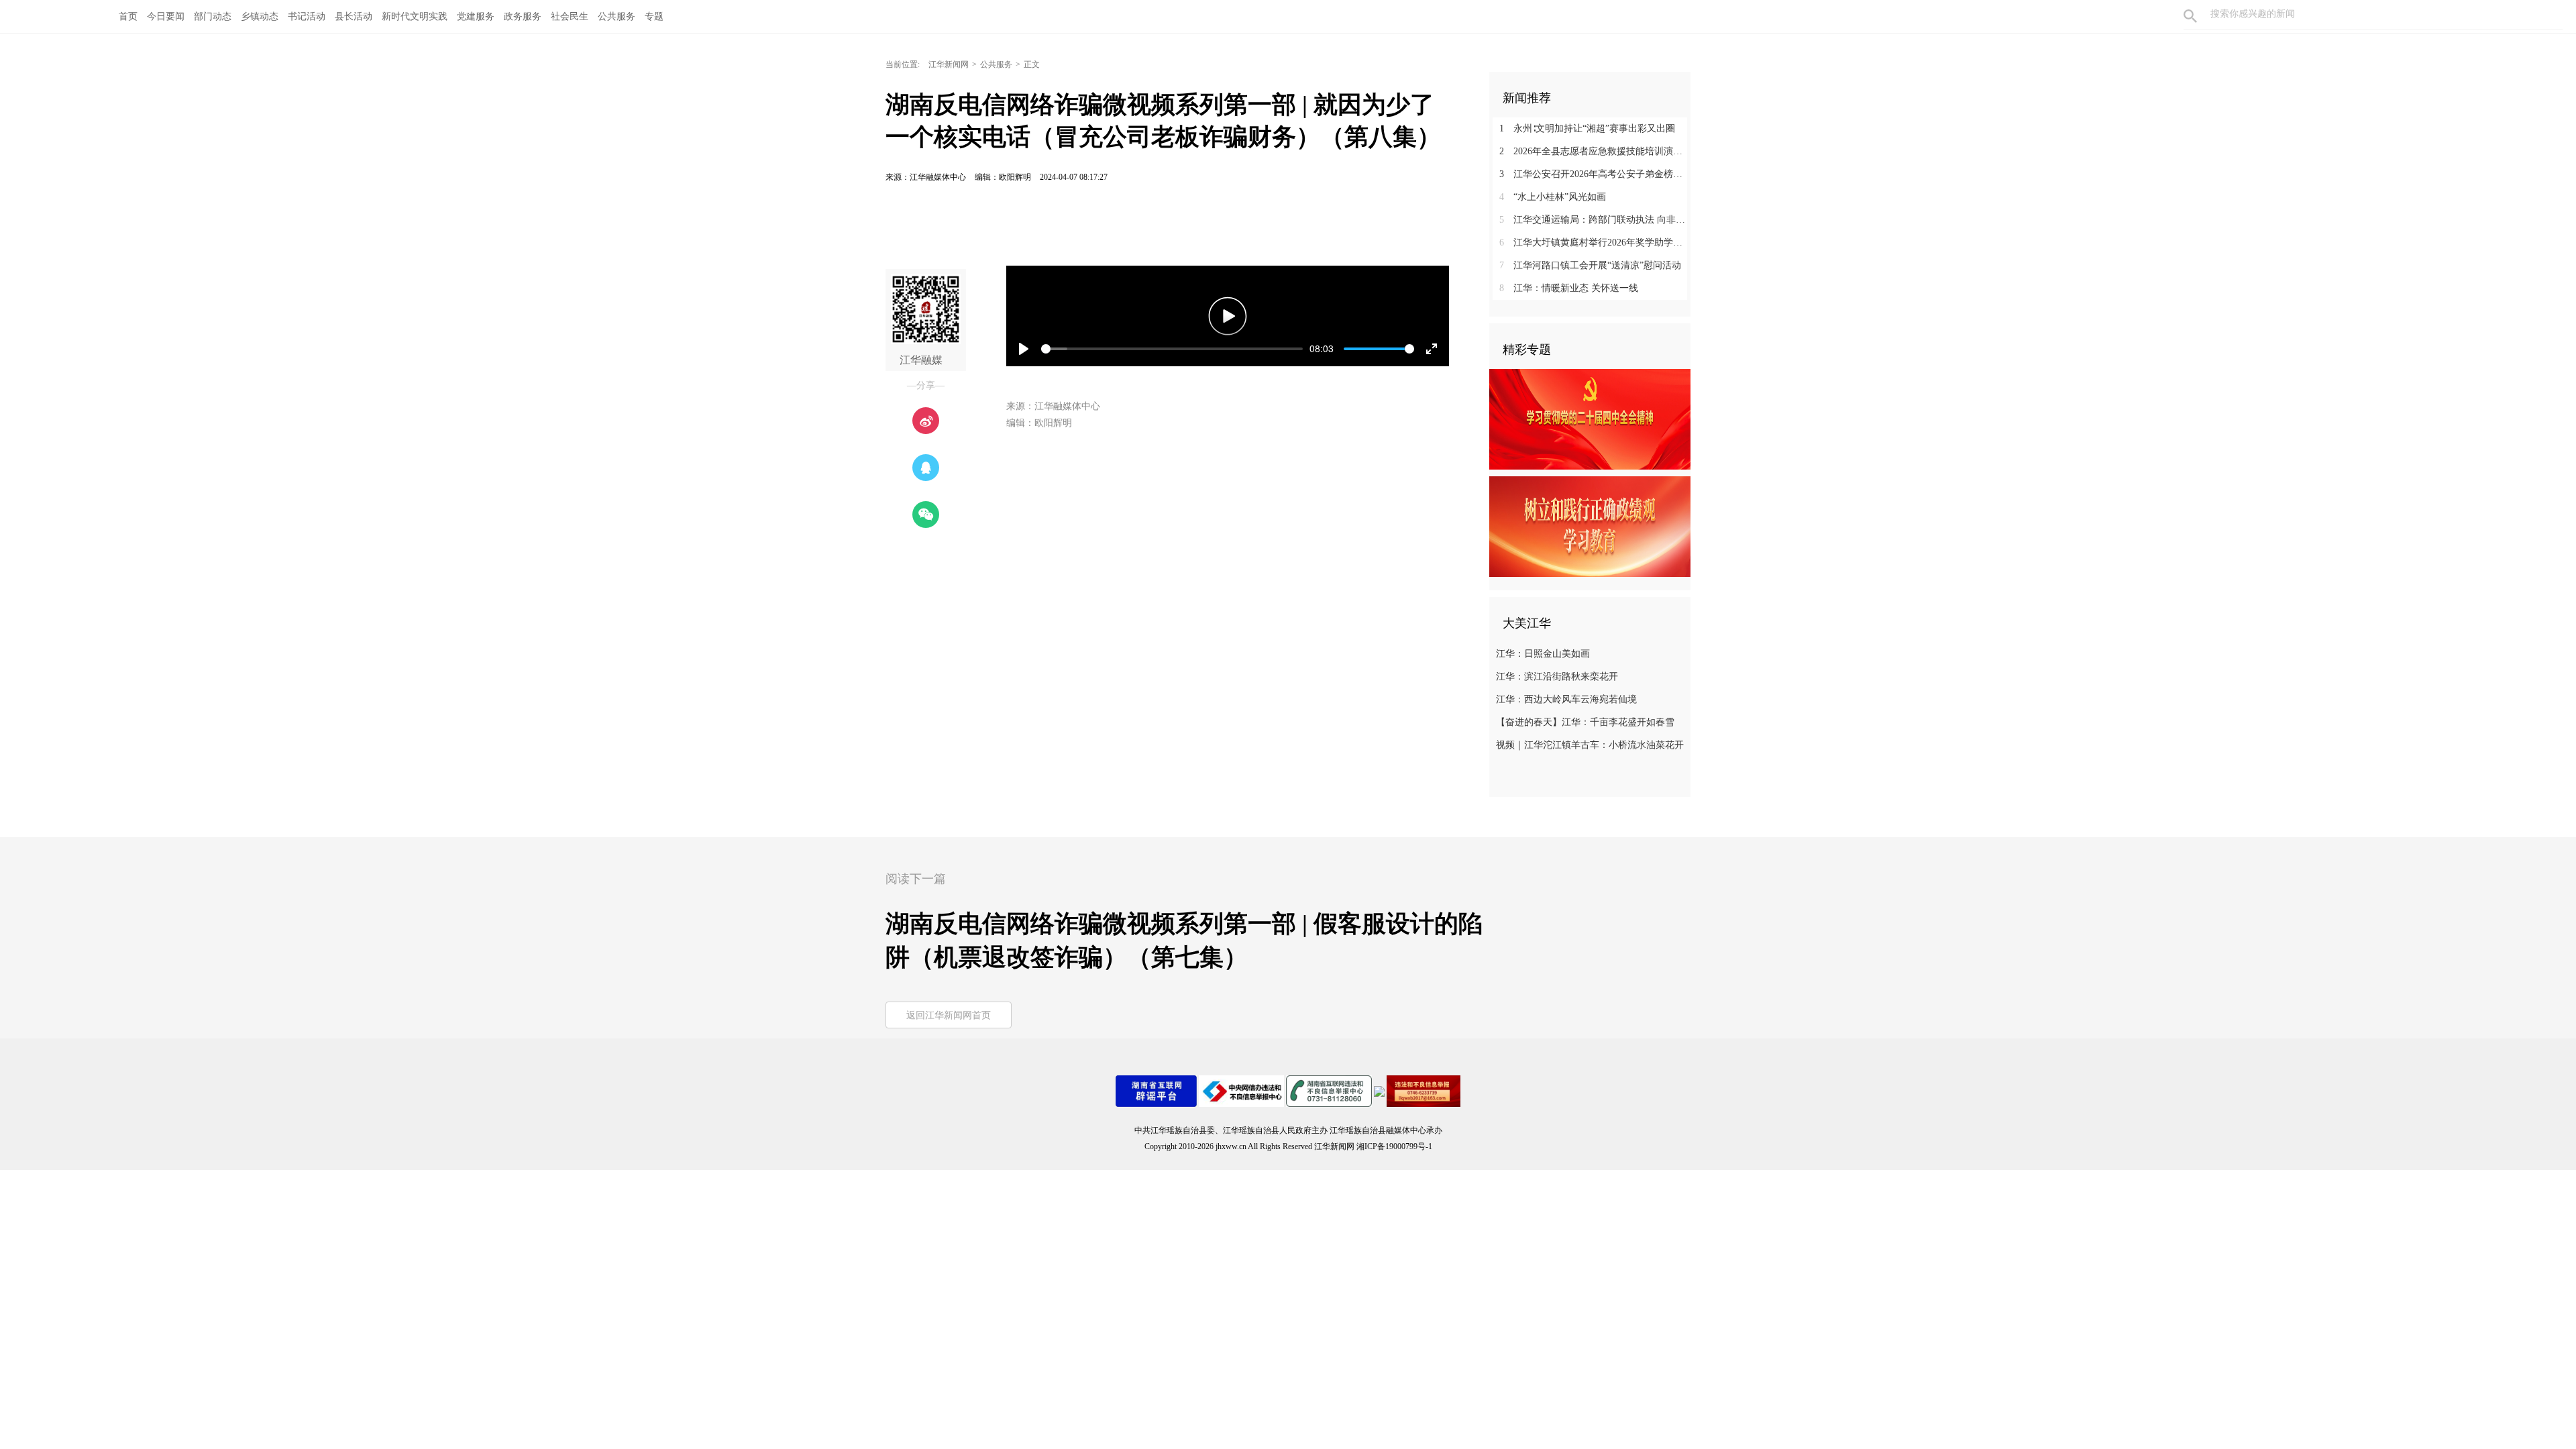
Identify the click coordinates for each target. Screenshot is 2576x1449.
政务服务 (523, 16)
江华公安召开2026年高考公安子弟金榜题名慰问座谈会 (1595, 174)
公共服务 (616, 16)
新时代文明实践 (415, 16)
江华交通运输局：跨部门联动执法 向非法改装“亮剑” (1595, 220)
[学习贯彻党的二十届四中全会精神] (1590, 419)
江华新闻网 (949, 64)
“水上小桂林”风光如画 (1553, 197)
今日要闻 (166, 16)
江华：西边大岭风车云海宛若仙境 (1566, 699)
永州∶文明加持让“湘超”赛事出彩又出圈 (1587, 128)
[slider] (1172, 349)
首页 (128, 16)
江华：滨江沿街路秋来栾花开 (1557, 677)
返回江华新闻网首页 (949, 1015)
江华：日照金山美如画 (1543, 654)
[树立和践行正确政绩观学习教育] (1590, 526)
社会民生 (570, 16)
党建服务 (476, 16)
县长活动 (354, 16)
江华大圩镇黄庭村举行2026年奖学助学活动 (1595, 243)
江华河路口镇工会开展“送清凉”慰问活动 (1590, 265)
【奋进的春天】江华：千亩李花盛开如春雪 (1585, 722)
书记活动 (307, 16)
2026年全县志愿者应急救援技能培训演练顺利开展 (1595, 151)
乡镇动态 (260, 16)
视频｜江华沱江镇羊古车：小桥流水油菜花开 (1590, 745)
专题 (654, 16)
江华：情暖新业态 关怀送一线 (1569, 288)
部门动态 (213, 16)
